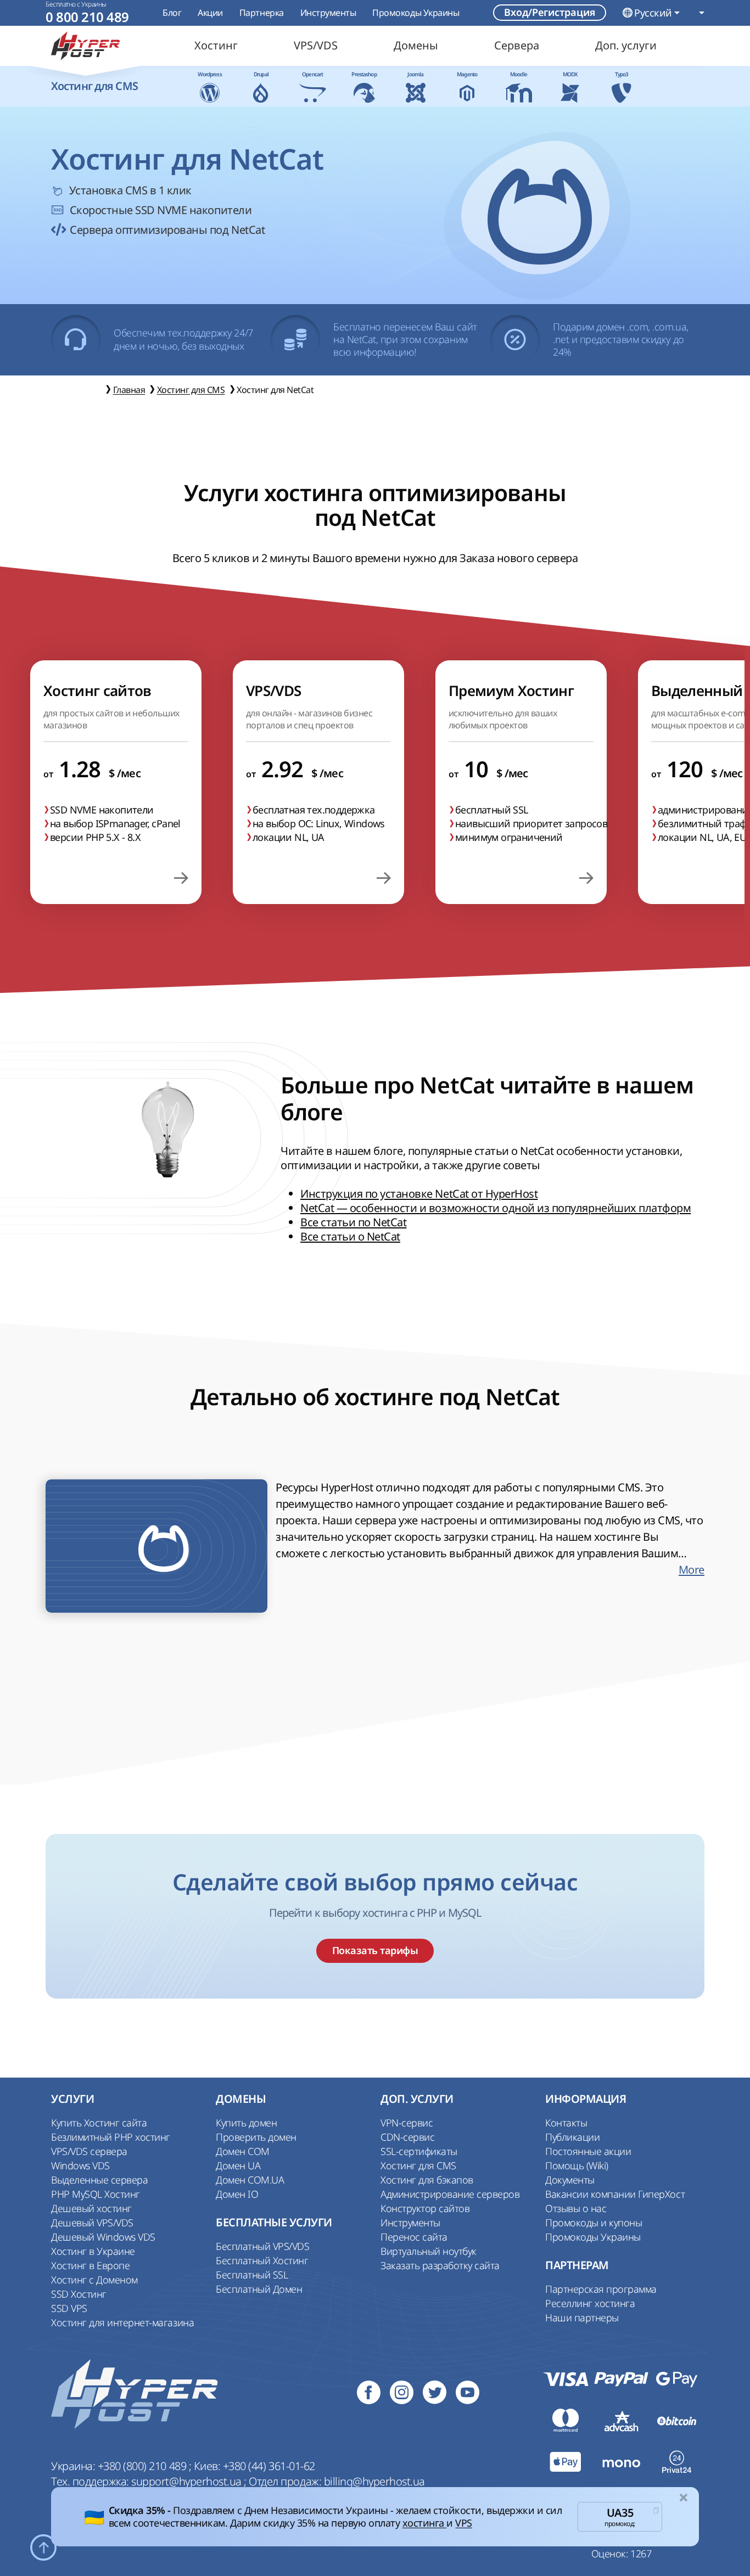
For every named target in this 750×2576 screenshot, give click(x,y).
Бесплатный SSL (252, 2275)
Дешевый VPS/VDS (92, 2223)
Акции (210, 13)
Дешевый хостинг (91, 2208)
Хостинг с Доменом (94, 2280)
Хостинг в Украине (93, 2251)
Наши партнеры (582, 2317)
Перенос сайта (414, 2237)
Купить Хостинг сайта (99, 2123)
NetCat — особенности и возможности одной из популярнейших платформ (496, 1208)
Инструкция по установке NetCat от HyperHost (419, 1194)
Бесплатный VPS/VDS (262, 2246)
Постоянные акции (588, 2151)
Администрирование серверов (450, 2194)
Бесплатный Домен (259, 2289)
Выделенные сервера (99, 2180)
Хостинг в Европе (90, 2265)
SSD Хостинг (79, 2294)
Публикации (572, 2137)
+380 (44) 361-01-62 (269, 2466)
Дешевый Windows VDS (103, 2237)
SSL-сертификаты (419, 2151)
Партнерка (262, 13)
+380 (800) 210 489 (143, 2466)
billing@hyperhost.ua (374, 2481)
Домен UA (238, 2165)
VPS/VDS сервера (89, 2151)
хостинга (425, 2523)
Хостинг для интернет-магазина (122, 2322)
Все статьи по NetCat (353, 1222)
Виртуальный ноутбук (429, 2251)
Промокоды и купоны (594, 2223)
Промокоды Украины (416, 13)
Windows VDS (80, 2165)
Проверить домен (256, 2137)
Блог (172, 13)
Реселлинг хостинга (590, 2303)
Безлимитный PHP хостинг (111, 2137)
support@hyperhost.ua (187, 2481)
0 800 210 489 (87, 17)
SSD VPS (69, 2308)
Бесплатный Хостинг (262, 2260)
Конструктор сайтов (425, 2208)
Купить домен (246, 2123)
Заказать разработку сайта (440, 2265)
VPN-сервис (407, 2123)
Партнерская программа (601, 2289)
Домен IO (237, 2194)
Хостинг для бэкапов (427, 2180)
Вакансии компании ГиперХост (615, 2194)
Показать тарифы (375, 1951)
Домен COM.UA (250, 2180)
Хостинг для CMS (418, 2165)
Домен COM (243, 2151)
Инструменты (328, 13)
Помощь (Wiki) (577, 2165)
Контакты (566, 2123)
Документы (570, 2180)
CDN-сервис (407, 2137)
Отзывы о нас (576, 2208)
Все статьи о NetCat (350, 1236)
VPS (464, 2523)
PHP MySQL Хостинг (96, 2194)
